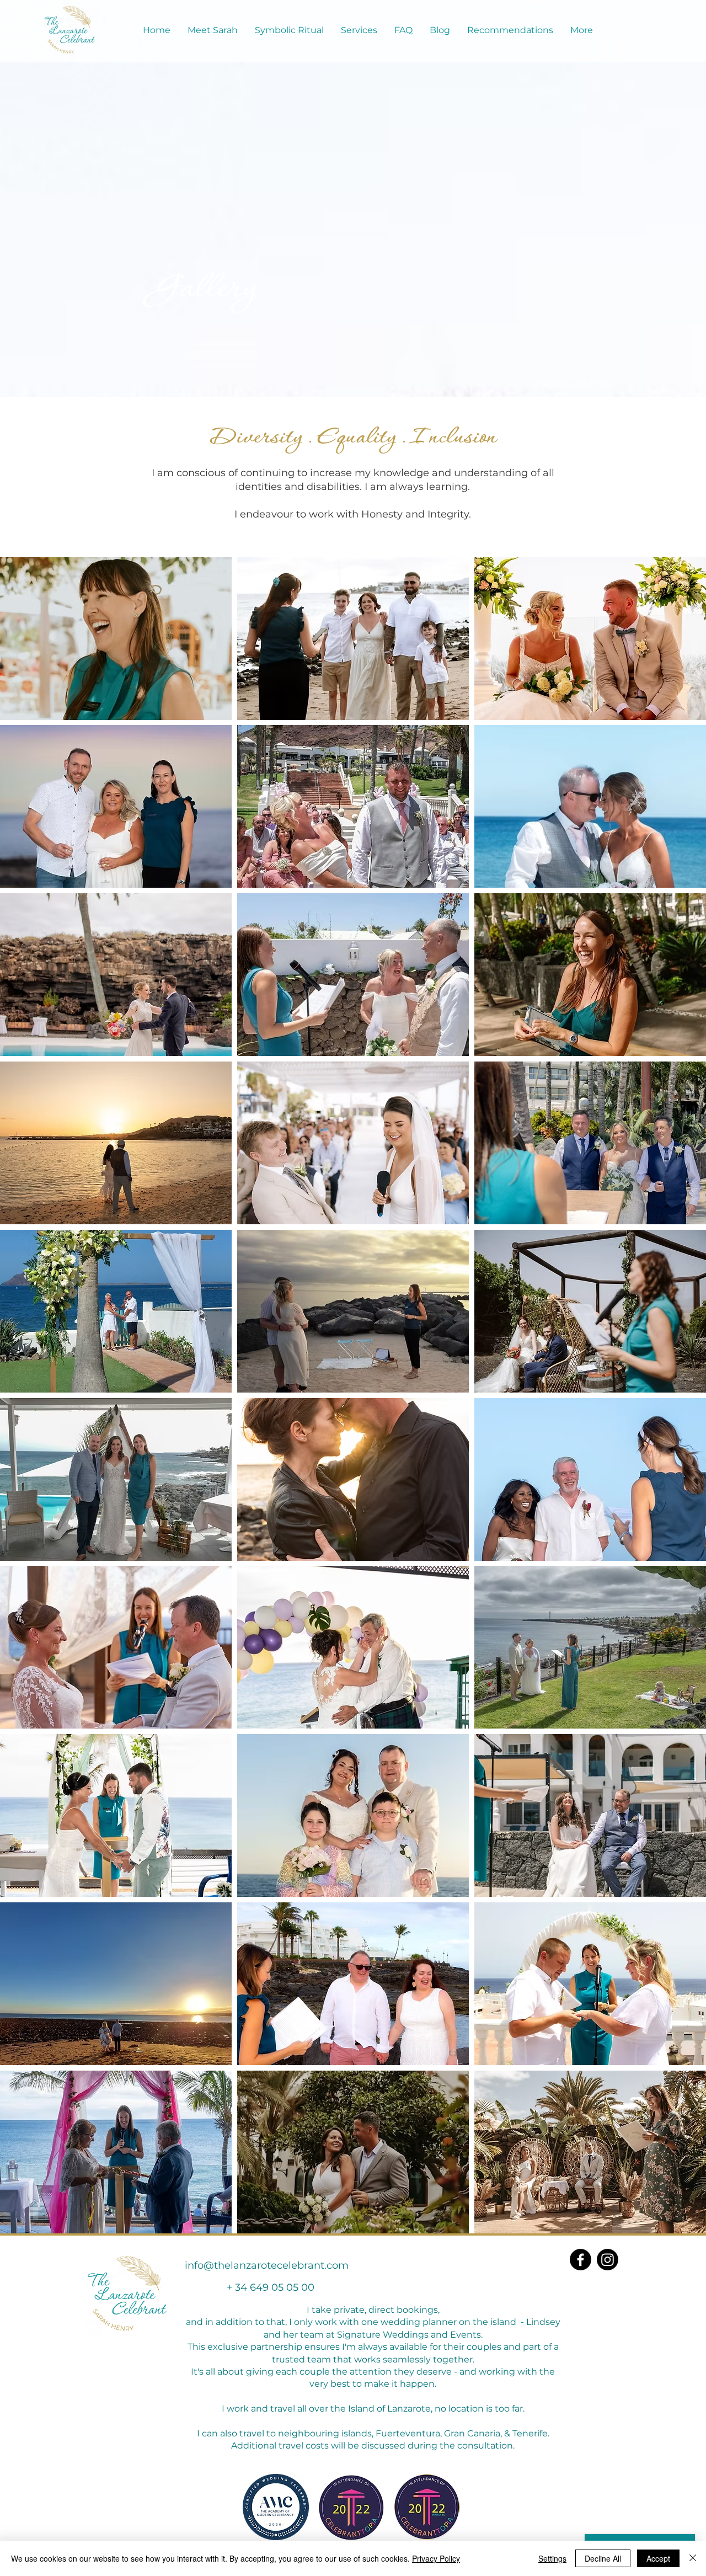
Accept (658, 2558)
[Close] (693, 2558)
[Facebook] (581, 2260)
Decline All (603, 2558)
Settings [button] (552, 2558)
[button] (116, 639)
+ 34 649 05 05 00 (271, 2287)
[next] (686, 1401)
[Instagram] (608, 2260)
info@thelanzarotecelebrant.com (267, 2265)
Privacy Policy (436, 2558)
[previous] (20, 1401)
